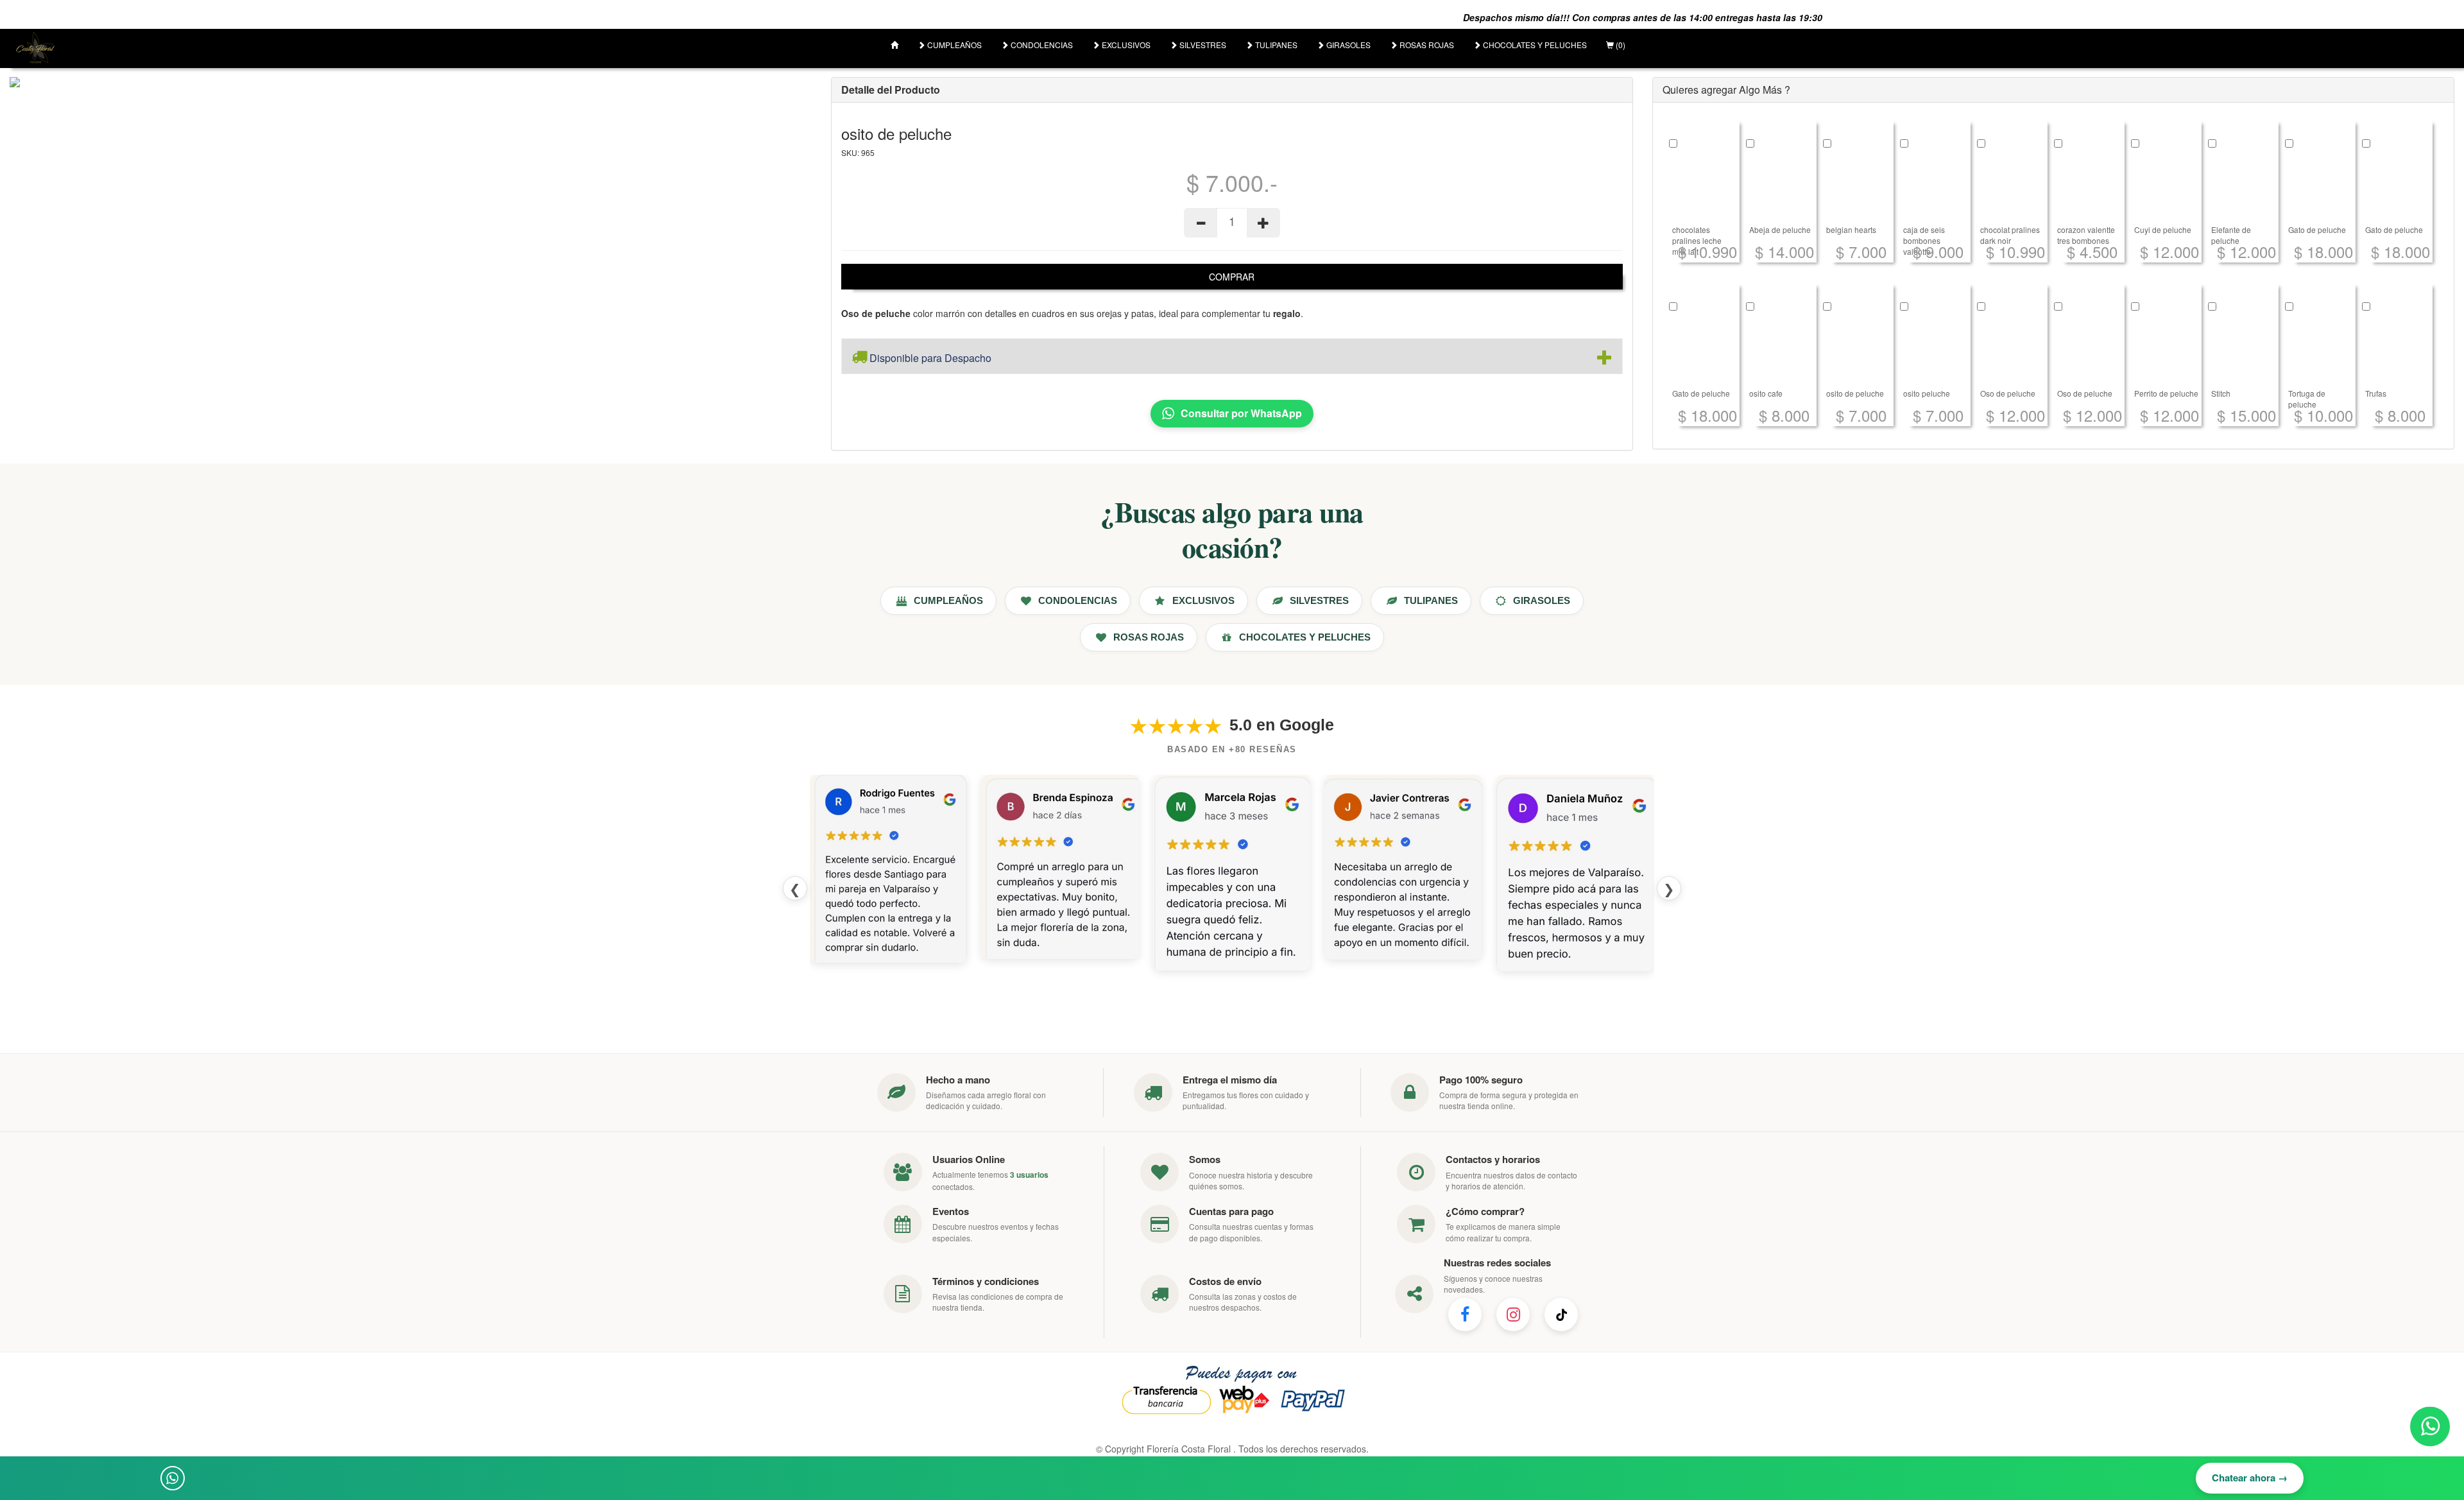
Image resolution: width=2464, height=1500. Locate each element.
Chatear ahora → (2250, 1478)
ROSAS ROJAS (1426, 45)
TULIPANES (1275, 45)
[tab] (1232, 356)
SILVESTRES (1202, 45)
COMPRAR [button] (1232, 277)
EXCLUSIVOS (1125, 45)
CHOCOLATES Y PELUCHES (1534, 45)
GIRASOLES (1347, 45)
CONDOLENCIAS (1041, 45)
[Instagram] (1513, 1315)
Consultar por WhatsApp (1241, 413)
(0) (1620, 45)
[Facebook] (1465, 1315)
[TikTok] (1561, 1315)
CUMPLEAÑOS (954, 45)
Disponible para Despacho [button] (929, 358)
